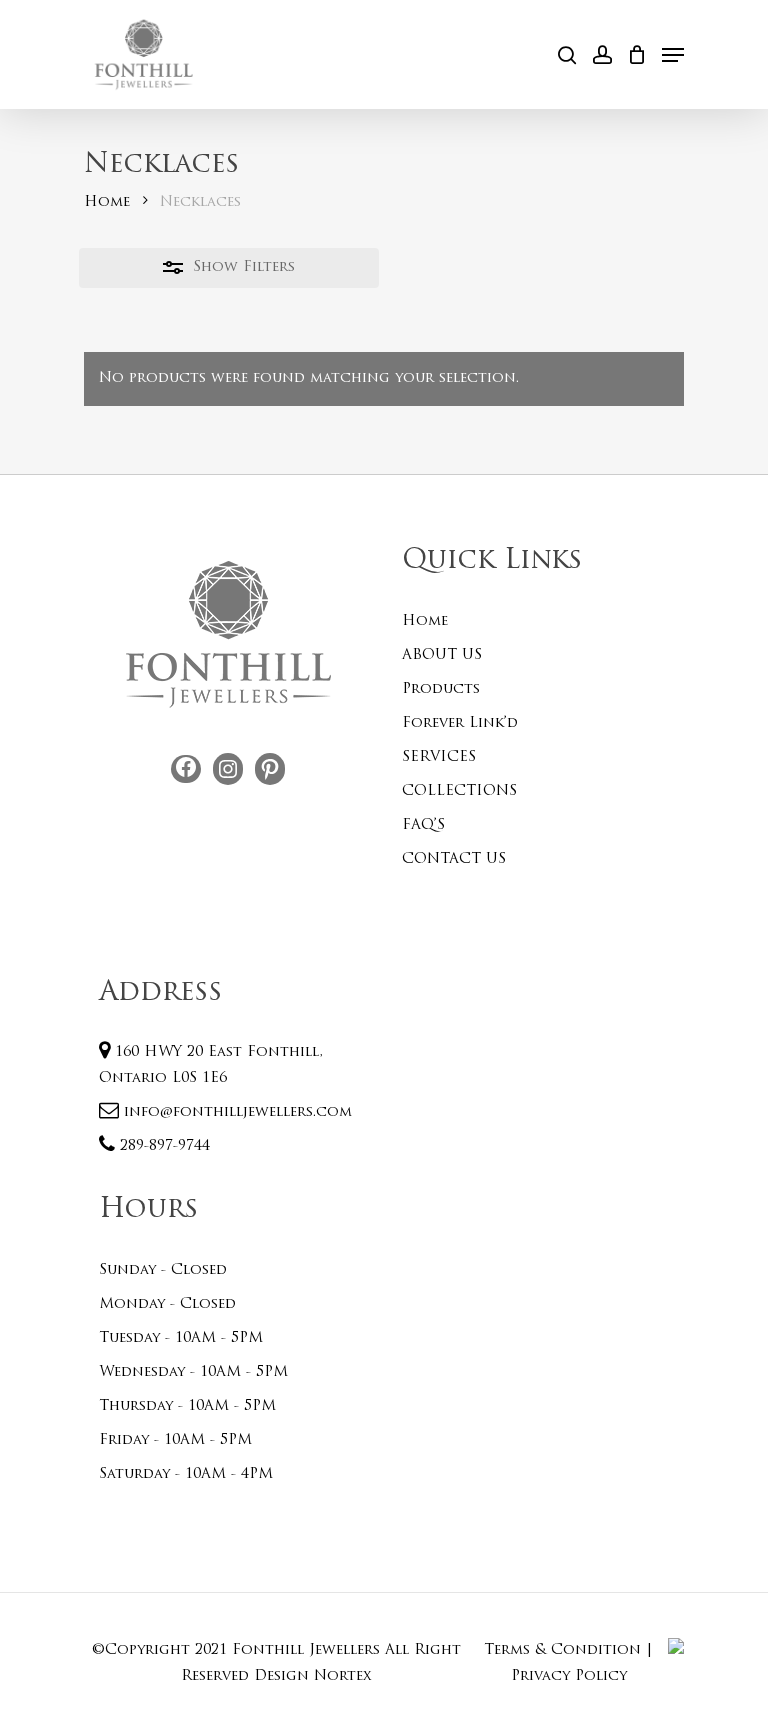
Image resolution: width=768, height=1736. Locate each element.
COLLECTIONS (459, 791)
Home (107, 202)
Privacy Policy (569, 1676)
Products (441, 689)
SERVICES (439, 757)
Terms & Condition (562, 1650)
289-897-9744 (162, 1146)
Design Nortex (313, 1676)
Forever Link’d (460, 723)
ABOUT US (442, 655)
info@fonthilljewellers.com (235, 1112)
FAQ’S (423, 825)
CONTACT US (454, 859)
